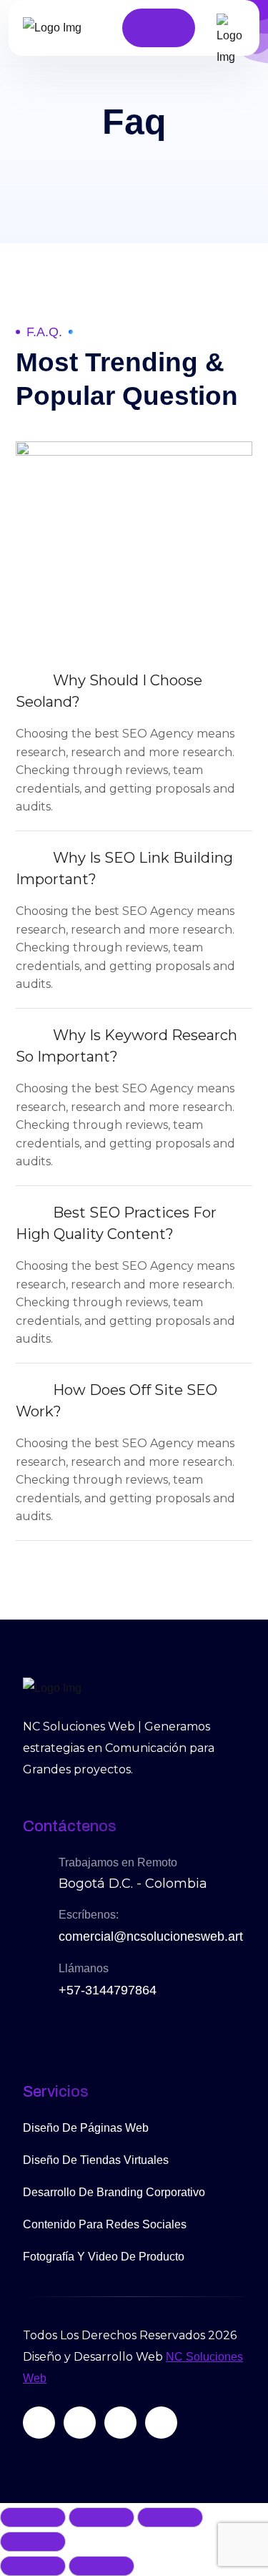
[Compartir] (170, 2517)
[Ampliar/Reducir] (33, 2517)
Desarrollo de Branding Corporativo (114, 2192)
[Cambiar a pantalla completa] (101, 2517)
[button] (134, 691)
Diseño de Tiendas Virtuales (96, 2160)
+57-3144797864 (108, 1990)
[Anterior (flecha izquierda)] (33, 2566)
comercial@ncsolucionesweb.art (151, 1936)
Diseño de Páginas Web (86, 2128)
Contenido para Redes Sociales (105, 2224)
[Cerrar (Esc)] (33, 2542)
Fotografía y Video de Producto (104, 2257)
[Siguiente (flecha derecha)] (101, 2566)
